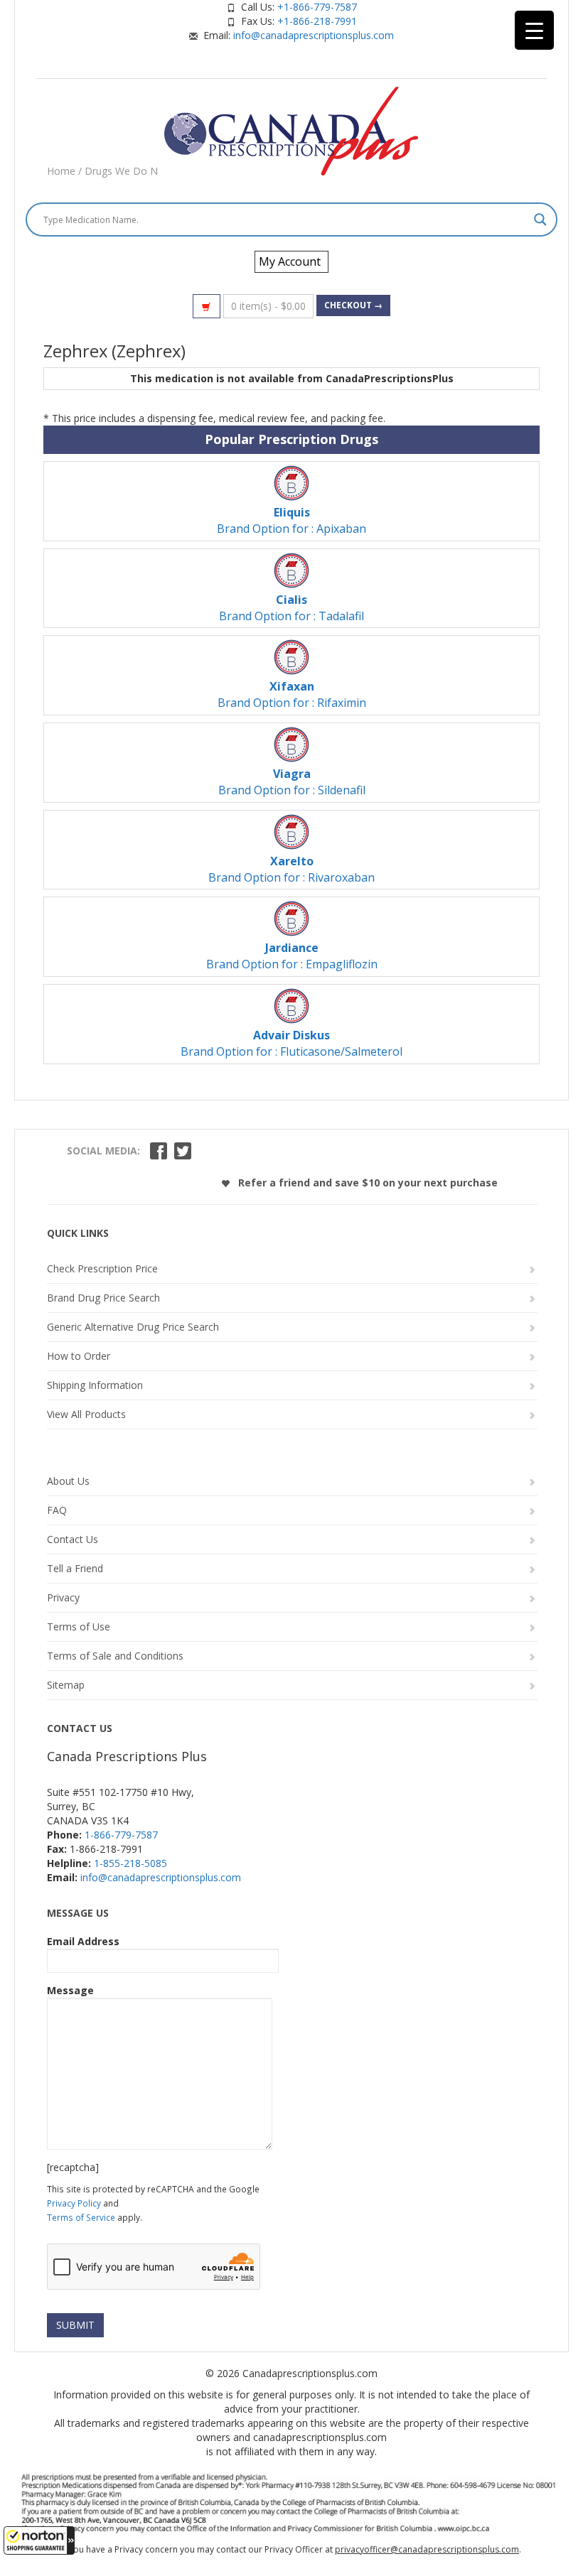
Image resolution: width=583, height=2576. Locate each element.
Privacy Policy (74, 2203)
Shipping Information (95, 1385)
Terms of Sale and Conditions (115, 1656)
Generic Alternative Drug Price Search (133, 1327)
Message (70, 1990)
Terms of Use (79, 1627)
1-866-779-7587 (121, 1835)
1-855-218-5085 (130, 1863)
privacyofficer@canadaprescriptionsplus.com (427, 2549)
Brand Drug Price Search (103, 1298)
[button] (39, 2540)
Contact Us (73, 1539)
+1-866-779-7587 (317, 7)
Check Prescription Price (102, 1268)
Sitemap (66, 1685)
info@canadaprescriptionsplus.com (314, 35)
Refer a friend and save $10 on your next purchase (367, 1183)
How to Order (79, 1356)
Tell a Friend (75, 1568)
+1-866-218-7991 (317, 21)
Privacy (63, 1597)
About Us (68, 1481)
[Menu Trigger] (534, 30)
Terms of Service (81, 2217)
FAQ (57, 1510)
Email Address (83, 1941)
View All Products (86, 1414)
